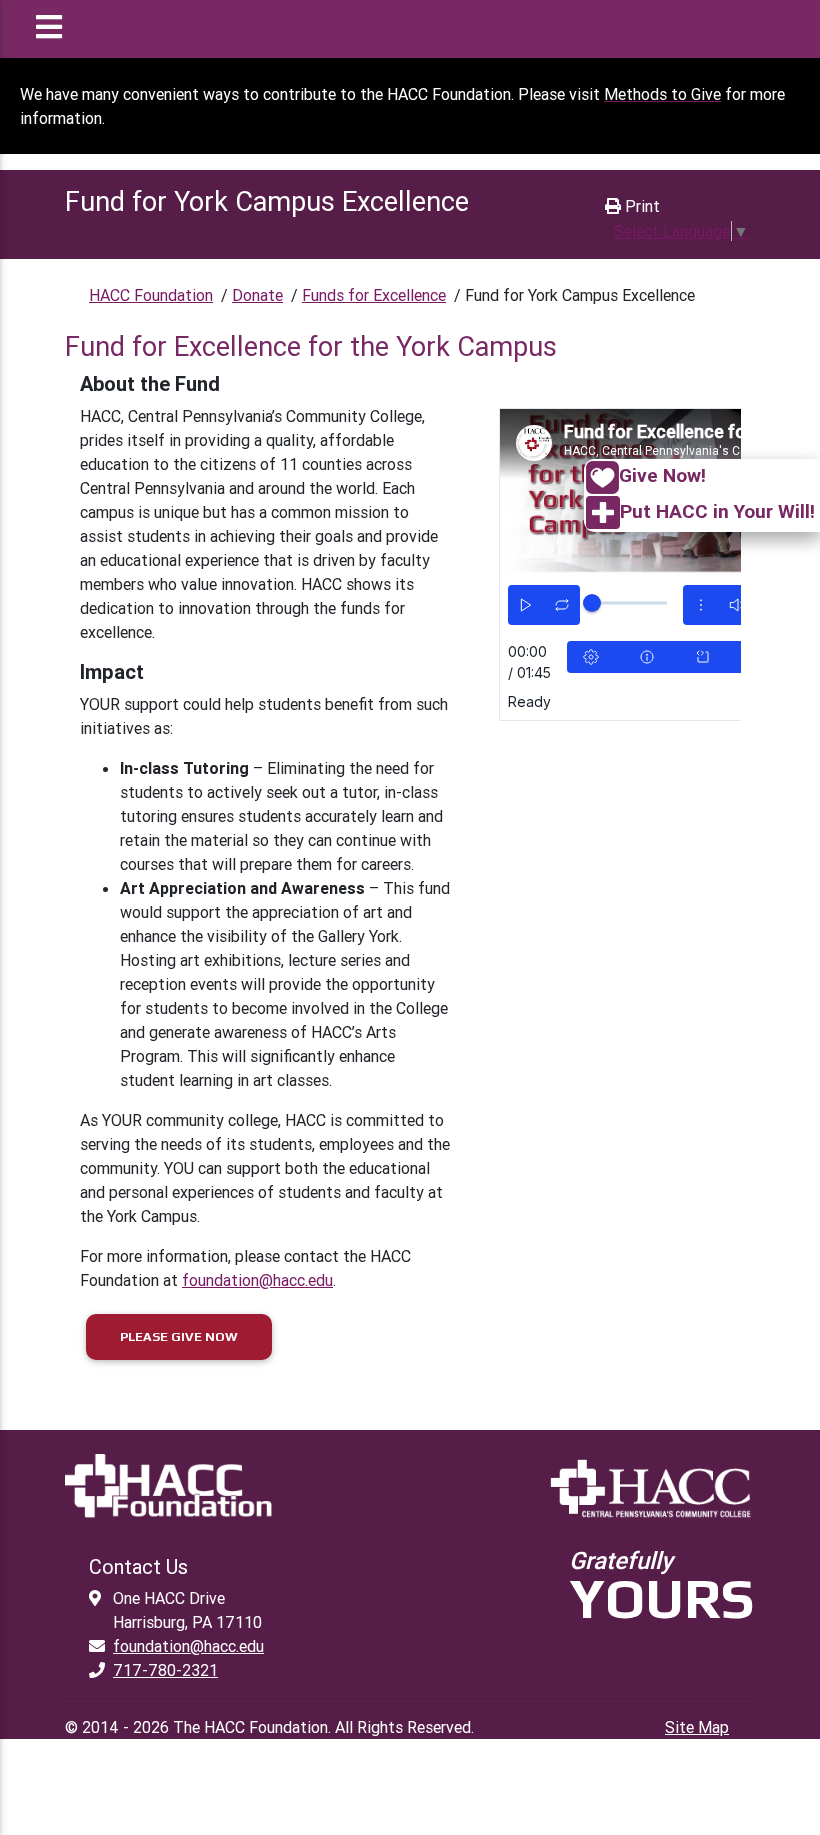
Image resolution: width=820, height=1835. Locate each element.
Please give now (179, 1336)
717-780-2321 (165, 1670)
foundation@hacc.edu (257, 1280)
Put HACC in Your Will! (717, 511)
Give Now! (662, 475)
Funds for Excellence (374, 295)
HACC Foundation (151, 295)
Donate (257, 295)
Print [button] (640, 206)
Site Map (697, 1727)
